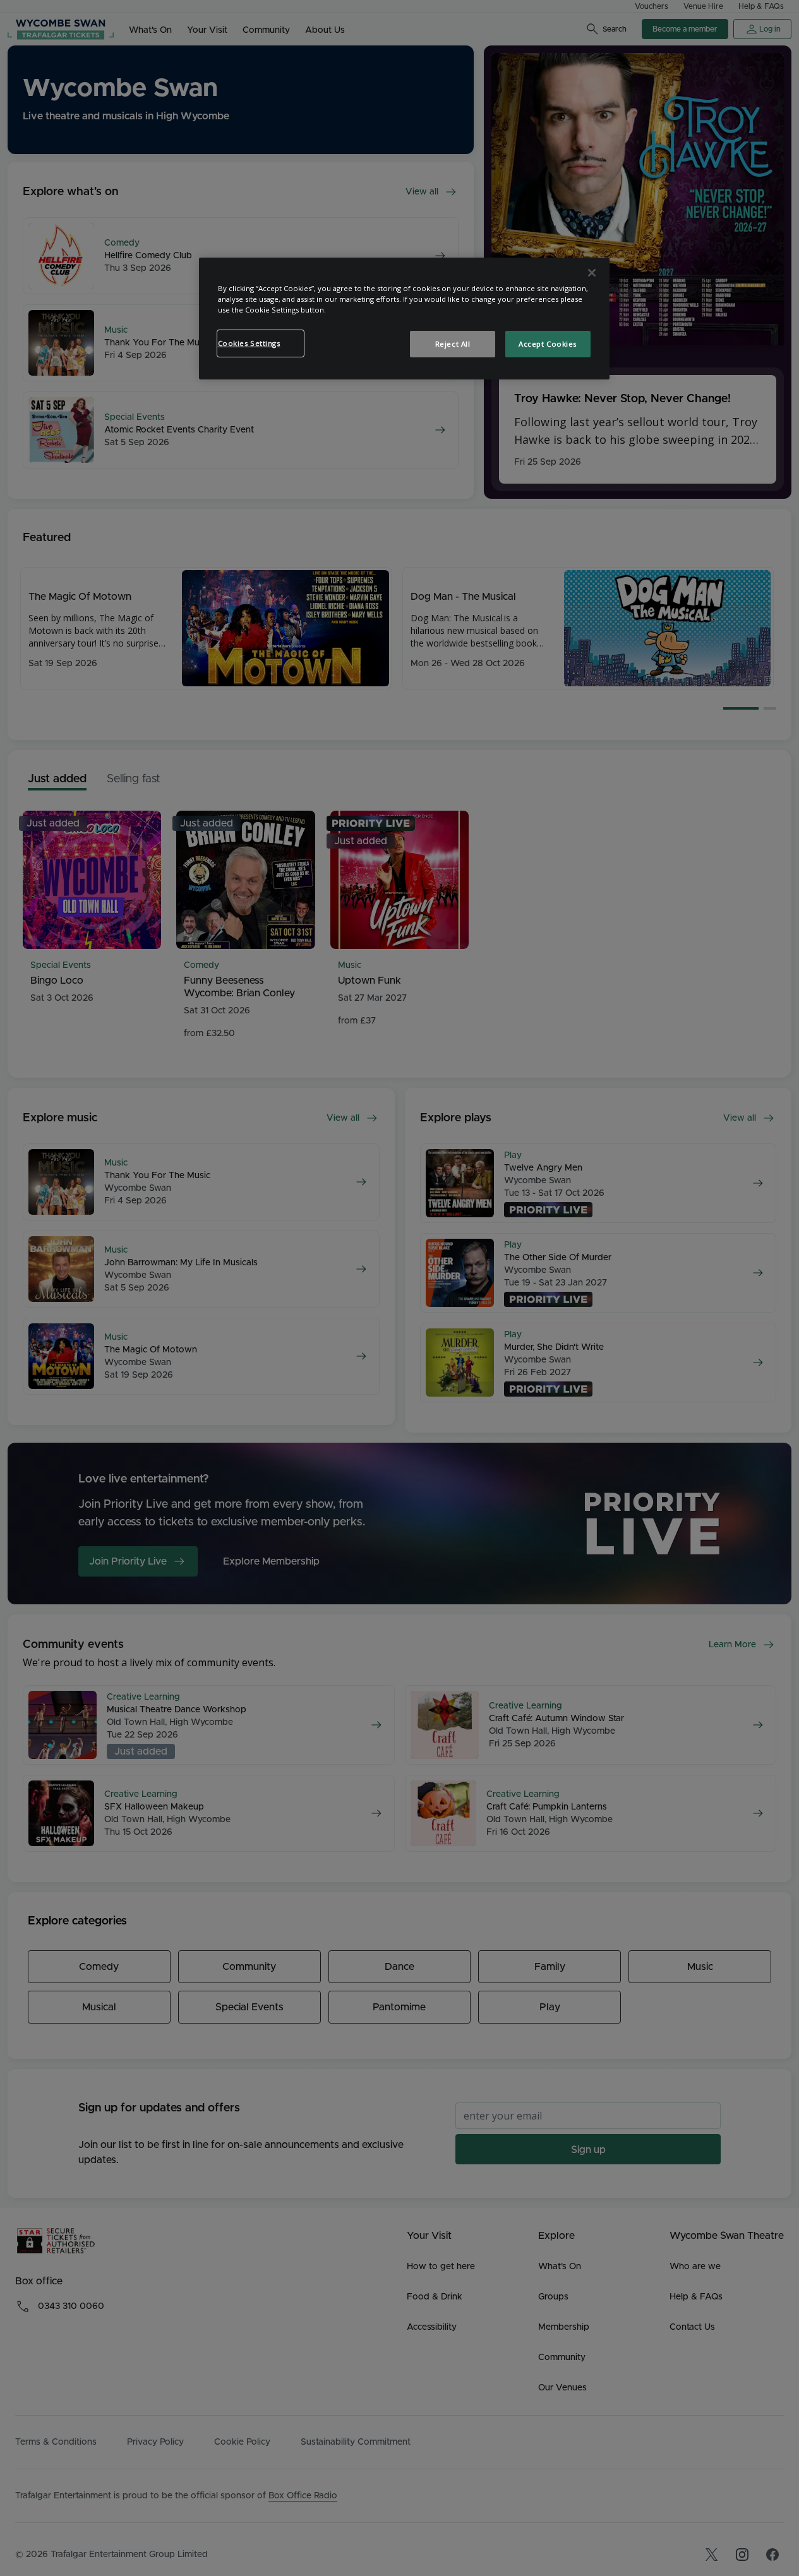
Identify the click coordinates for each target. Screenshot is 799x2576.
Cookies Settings (249, 343)
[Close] (592, 273)
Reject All (453, 344)
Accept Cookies (548, 344)
